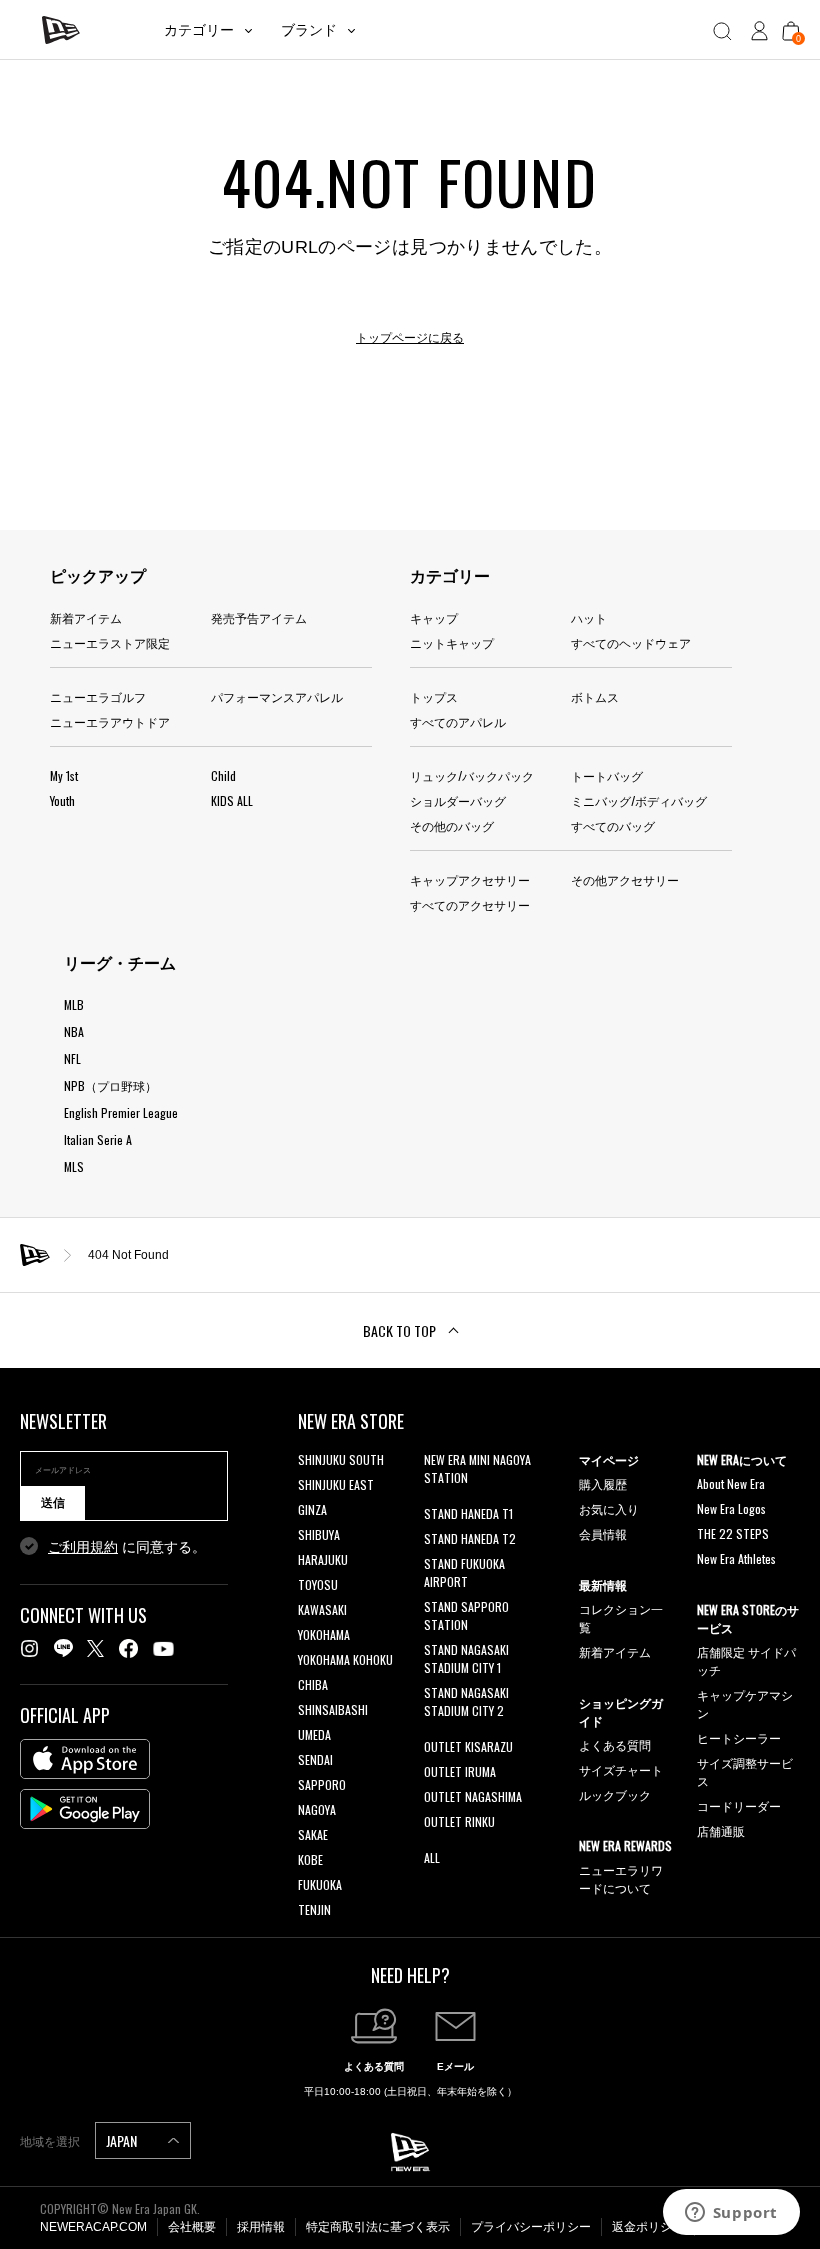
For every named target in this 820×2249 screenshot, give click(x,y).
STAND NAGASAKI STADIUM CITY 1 (466, 1658)
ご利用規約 (83, 1547)
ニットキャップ (452, 642)
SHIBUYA (319, 1534)
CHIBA (313, 1684)
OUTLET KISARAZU (468, 1746)
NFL (72, 1058)
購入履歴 (603, 1483)
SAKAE (313, 1834)
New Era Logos (731, 1508)
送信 (53, 1503)
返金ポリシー (648, 2227)
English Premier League (121, 1112)
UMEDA (314, 1734)
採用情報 (261, 2227)
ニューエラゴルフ (98, 696)
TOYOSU (318, 1584)
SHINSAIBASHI (333, 1709)
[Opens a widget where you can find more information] (731, 2214)
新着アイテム (86, 617)
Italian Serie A (98, 1139)
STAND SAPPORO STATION (466, 1615)
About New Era (731, 1483)
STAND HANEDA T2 (470, 1538)
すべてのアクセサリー (470, 904)
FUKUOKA (320, 1884)
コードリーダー (739, 1805)
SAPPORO (322, 1784)
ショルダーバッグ (458, 800)
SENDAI (315, 1759)
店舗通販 (721, 1830)
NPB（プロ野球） (110, 1085)
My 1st (64, 775)
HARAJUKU (323, 1559)
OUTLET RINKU (459, 1821)
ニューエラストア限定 (110, 642)
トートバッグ (607, 775)
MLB (74, 1004)
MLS (74, 1166)
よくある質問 (615, 1744)
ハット (589, 617)
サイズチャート (621, 1769)
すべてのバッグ (613, 825)
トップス (434, 696)
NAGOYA (317, 1809)
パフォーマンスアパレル (277, 696)
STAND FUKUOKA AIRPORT (464, 1572)
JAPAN (123, 2140)
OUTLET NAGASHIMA (473, 1796)
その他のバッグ (452, 825)
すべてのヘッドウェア (631, 642)
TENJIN (314, 1909)
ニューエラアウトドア (110, 721)
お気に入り (609, 1508)
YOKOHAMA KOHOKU (345, 1659)
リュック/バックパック (472, 775)
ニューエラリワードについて (621, 1878)
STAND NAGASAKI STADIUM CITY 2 (466, 1701)
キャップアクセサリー (470, 879)
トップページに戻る (410, 338)
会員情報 (603, 1533)
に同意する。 (127, 1547)
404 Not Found (128, 1255)
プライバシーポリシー (531, 2227)
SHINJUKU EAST (336, 1484)
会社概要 (192, 2227)
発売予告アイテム (259, 617)
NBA (74, 1031)
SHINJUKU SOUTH (341, 1459)
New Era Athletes (736, 1558)
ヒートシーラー (739, 1737)
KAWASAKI (322, 1609)
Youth (62, 800)
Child (223, 775)
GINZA (312, 1509)
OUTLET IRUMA (460, 1771)
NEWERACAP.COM (93, 2227)
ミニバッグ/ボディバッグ (639, 800)
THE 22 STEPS (733, 1533)
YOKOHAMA (324, 1634)
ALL (432, 1857)
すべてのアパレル (458, 721)
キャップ (434, 617)
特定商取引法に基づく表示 (378, 2227)
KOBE (310, 1859)
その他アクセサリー (625, 879)
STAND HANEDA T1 (468, 1513)
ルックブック (615, 1794)
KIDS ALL (232, 800)
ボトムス (595, 696)
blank (437, 1502)
